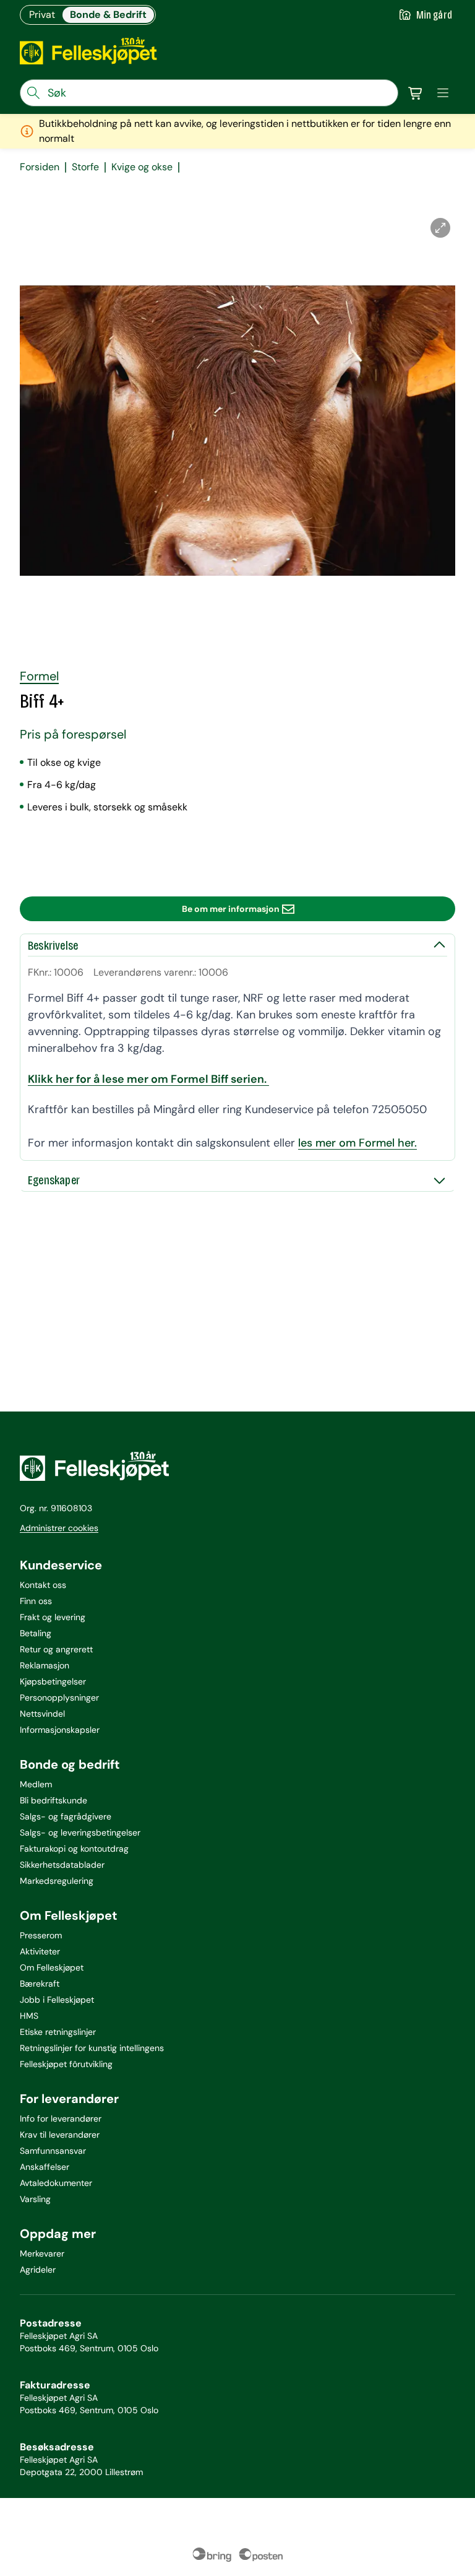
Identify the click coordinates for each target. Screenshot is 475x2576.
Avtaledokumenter (56, 2183)
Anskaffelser (45, 2167)
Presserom (41, 1935)
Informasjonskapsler (60, 1730)
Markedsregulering (57, 1881)
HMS (29, 2016)
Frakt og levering (53, 1617)
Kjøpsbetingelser (53, 1681)
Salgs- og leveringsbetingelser (80, 1832)
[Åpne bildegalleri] (440, 228)
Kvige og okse (142, 167)
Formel (39, 676)
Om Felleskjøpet (52, 1967)
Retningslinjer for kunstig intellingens (92, 2048)
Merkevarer (42, 2253)
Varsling (35, 2199)
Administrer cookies (59, 1528)
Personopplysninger (59, 1698)
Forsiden (40, 167)
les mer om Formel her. (357, 1143)
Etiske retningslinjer (58, 2032)
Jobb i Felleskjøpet (57, 2000)
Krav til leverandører (60, 2135)
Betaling (36, 1633)
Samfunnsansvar (53, 2151)
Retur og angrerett (56, 1649)
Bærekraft (40, 1984)
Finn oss (36, 1601)
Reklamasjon (45, 1665)
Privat (42, 15)
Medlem (36, 1784)
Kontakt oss (43, 1585)
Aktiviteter (40, 1951)
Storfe (85, 167)
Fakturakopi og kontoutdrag (74, 1849)
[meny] (443, 93)
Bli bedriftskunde (53, 1800)
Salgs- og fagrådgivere (66, 1816)
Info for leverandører (61, 2118)
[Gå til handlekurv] (416, 93)
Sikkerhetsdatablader (62, 1865)
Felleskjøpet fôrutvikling (66, 2064)
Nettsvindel (42, 1714)
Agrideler (38, 2270)
